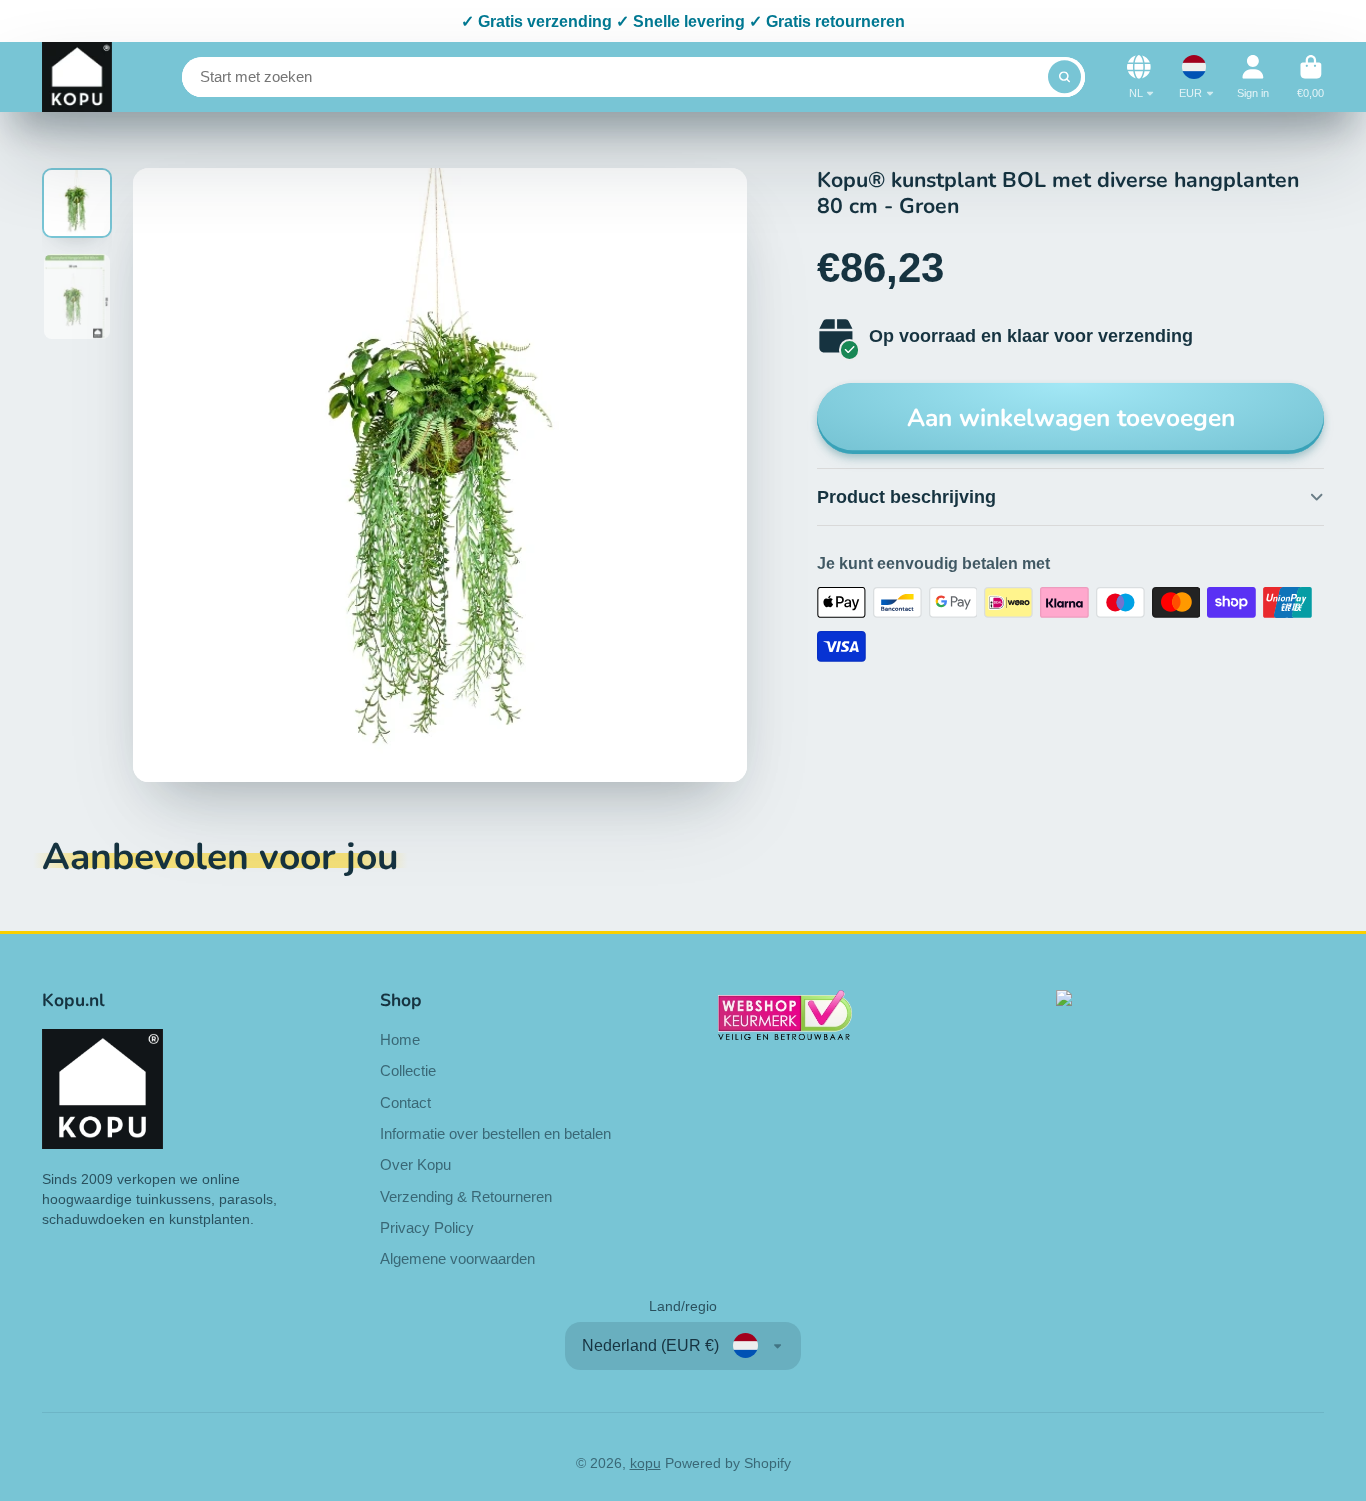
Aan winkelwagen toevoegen (1071, 418)
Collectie (408, 1070)
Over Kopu (415, 1164)
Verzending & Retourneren (466, 1196)
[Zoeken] (1065, 77)
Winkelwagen (1310, 76)
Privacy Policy (427, 1227)
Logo (77, 77)
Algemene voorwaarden (457, 1258)
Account (1253, 76)
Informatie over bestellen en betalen (495, 1133)
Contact (405, 1102)
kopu (645, 1463)
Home (400, 1039)
